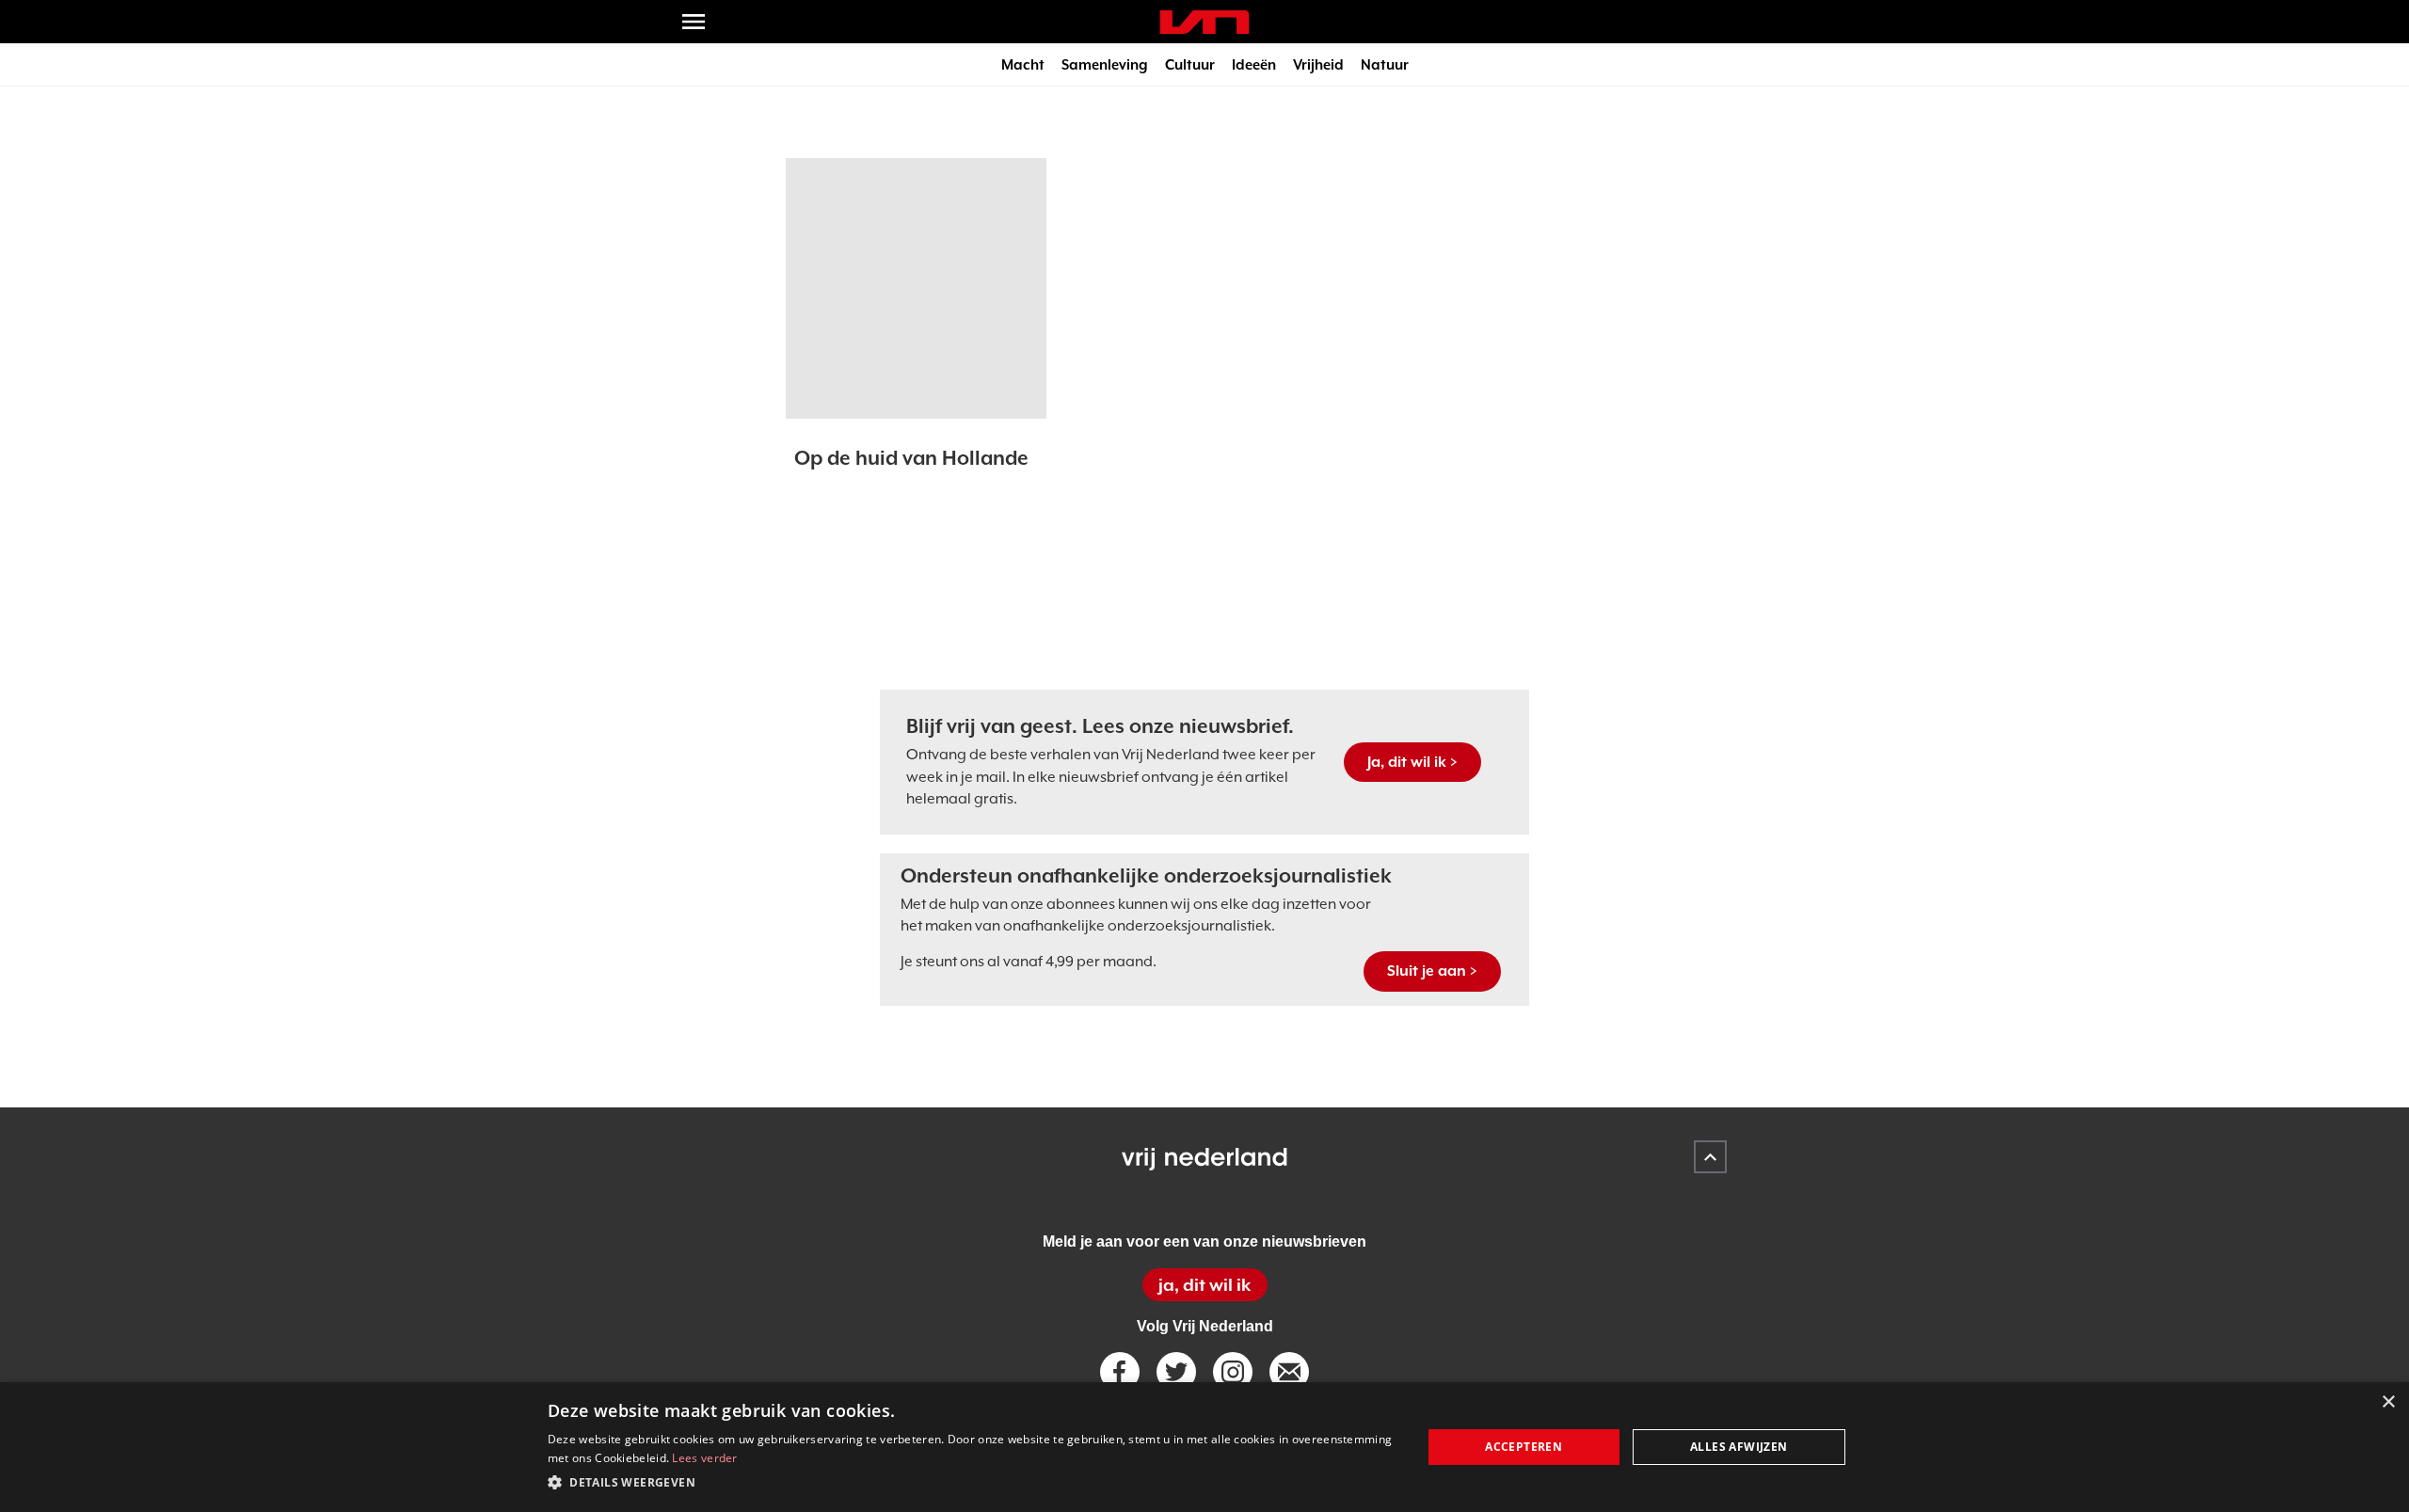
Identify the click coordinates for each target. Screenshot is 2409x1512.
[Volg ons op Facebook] (1120, 1372)
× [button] (2388, 1402)
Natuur (1385, 64)
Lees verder (704, 1458)
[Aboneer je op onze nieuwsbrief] (1289, 1372)
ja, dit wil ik (1204, 1285)
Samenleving (1105, 64)
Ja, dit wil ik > (1412, 762)
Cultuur (1190, 64)
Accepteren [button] (1524, 1447)
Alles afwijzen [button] (1739, 1447)
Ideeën (1254, 64)
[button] (972, 1483)
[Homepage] (1204, 22)
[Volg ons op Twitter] (1176, 1372)
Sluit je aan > (1432, 971)
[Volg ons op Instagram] (1233, 1372)
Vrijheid (1318, 64)
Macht (1023, 64)
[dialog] (1204, 1447)
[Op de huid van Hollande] (916, 288)
